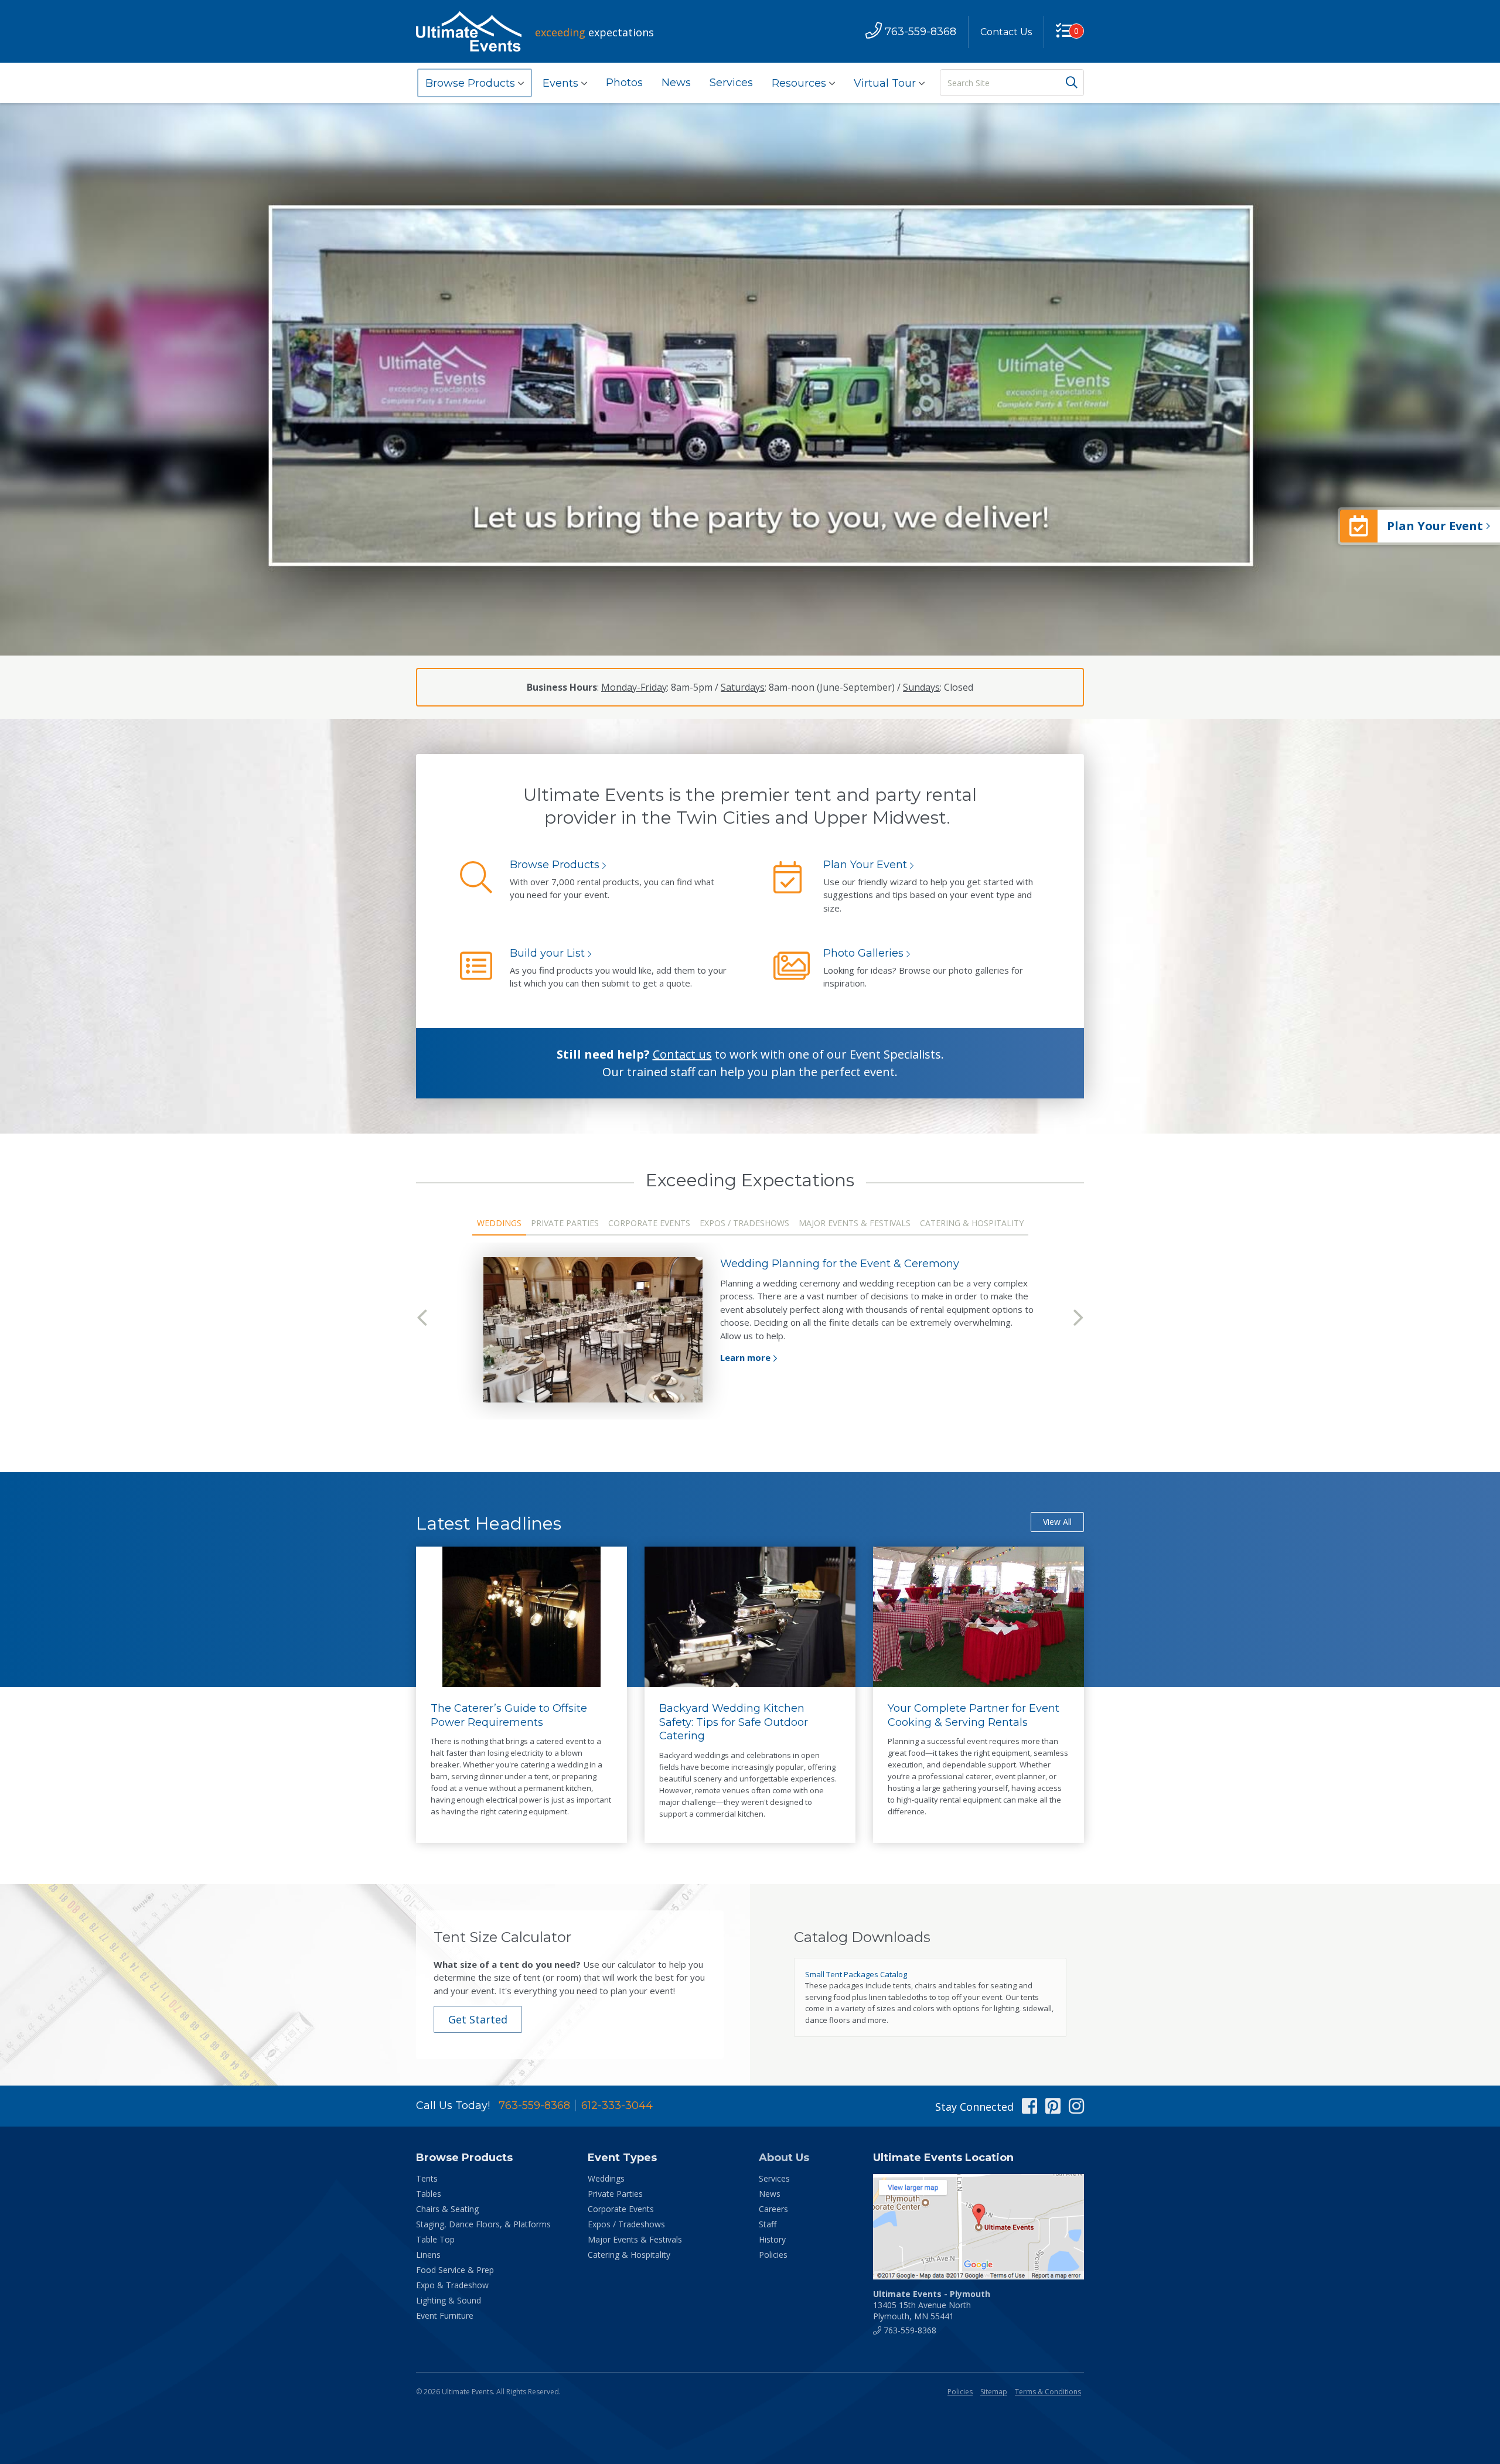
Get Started (478, 2019)
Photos (624, 83)
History (772, 2239)
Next (1078, 1318)
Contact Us (1006, 32)
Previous (422, 1318)
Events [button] (562, 83)
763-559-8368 (534, 2105)
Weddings (606, 2178)
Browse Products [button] (472, 83)
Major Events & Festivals (635, 2239)
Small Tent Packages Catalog (856, 1974)
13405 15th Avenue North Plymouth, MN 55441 (932, 2305)
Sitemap (994, 2392)
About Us (784, 2158)
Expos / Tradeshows (626, 2224)
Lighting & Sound (449, 2300)
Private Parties (615, 2194)
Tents (427, 2178)
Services (731, 83)
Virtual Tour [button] (886, 83)
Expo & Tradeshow (452, 2285)
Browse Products (555, 865)
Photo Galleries (863, 953)
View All (1057, 1522)
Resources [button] (800, 83)
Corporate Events (621, 2209)
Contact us (682, 1054)
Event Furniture (445, 2315)
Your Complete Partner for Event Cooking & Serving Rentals (974, 1715)
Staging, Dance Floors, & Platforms (483, 2224)
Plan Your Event (865, 865)
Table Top (435, 2239)
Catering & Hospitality (629, 2255)
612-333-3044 (617, 2105)
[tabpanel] (750, 1330)
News (676, 83)
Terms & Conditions (1048, 2392)
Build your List (547, 953)
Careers (773, 2209)
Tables (429, 2194)
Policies (773, 2255)
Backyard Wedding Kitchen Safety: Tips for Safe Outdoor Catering (734, 1722)
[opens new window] (979, 2227)
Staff (768, 2224)
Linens (428, 2255)
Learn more (745, 1357)
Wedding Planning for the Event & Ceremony (840, 1264)
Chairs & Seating (447, 2209)
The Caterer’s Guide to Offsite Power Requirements (509, 1715)
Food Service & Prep (455, 2270)
